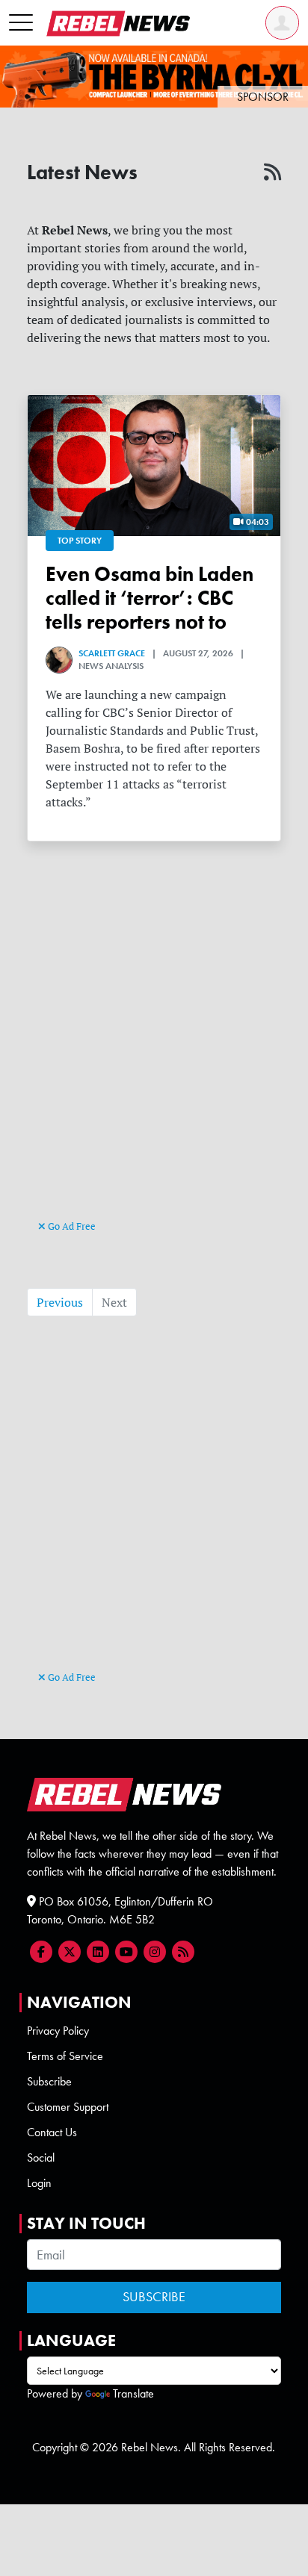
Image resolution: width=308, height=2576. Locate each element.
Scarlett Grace (112, 653)
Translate (133, 2393)
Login (39, 2183)
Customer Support (68, 2107)
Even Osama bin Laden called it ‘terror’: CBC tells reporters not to (150, 598)
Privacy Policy (58, 2031)
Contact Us (52, 2132)
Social (41, 2157)
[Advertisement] (154, 1056)
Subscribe (49, 2081)
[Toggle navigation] (21, 23)
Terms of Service (65, 2056)
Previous (60, 1302)
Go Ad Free (71, 1226)
